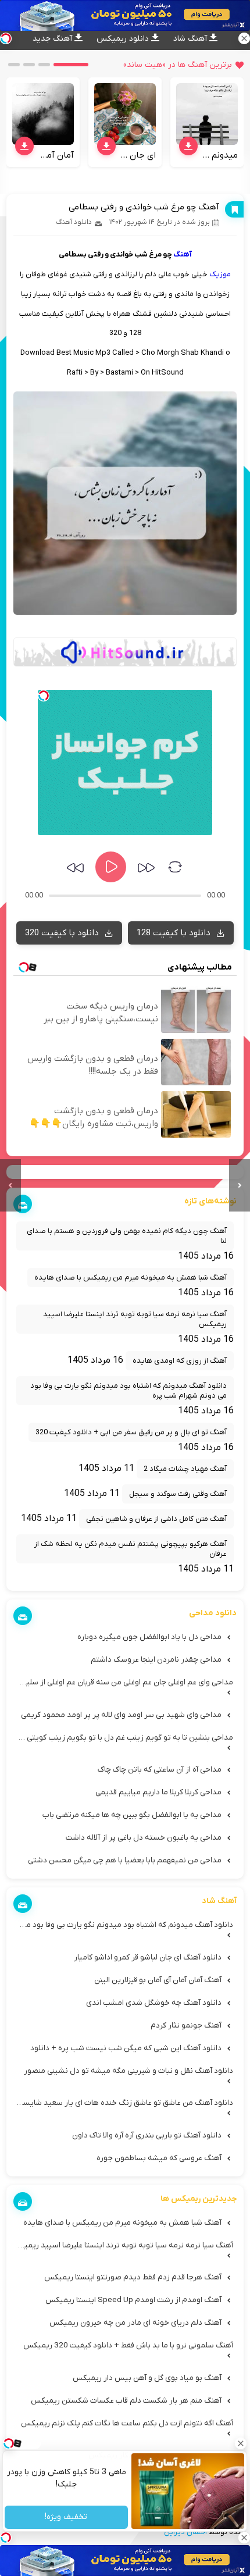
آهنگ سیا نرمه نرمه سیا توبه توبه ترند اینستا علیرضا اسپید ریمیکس (135, 1319)
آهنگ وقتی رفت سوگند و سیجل (178, 1494)
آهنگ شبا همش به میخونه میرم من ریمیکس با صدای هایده (131, 1278)
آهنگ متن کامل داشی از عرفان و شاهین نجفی (156, 1519)
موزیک (220, 274)
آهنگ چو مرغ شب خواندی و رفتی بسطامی (144, 207)
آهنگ (183, 254)
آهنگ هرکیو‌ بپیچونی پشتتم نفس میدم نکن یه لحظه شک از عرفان (131, 1549)
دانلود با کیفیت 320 (63, 933)
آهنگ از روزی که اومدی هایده (180, 1361)
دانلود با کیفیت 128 (175, 933)
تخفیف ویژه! (67, 2518)
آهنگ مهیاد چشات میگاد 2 (185, 1469)
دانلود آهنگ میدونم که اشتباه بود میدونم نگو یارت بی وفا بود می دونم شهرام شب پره (128, 1391)
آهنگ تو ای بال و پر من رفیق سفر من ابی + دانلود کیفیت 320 (131, 1432)
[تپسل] (44, 696)
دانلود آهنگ (74, 222)
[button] (71, 65)
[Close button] (241, 2443)
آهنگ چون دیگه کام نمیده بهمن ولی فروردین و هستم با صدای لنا (127, 1236)
